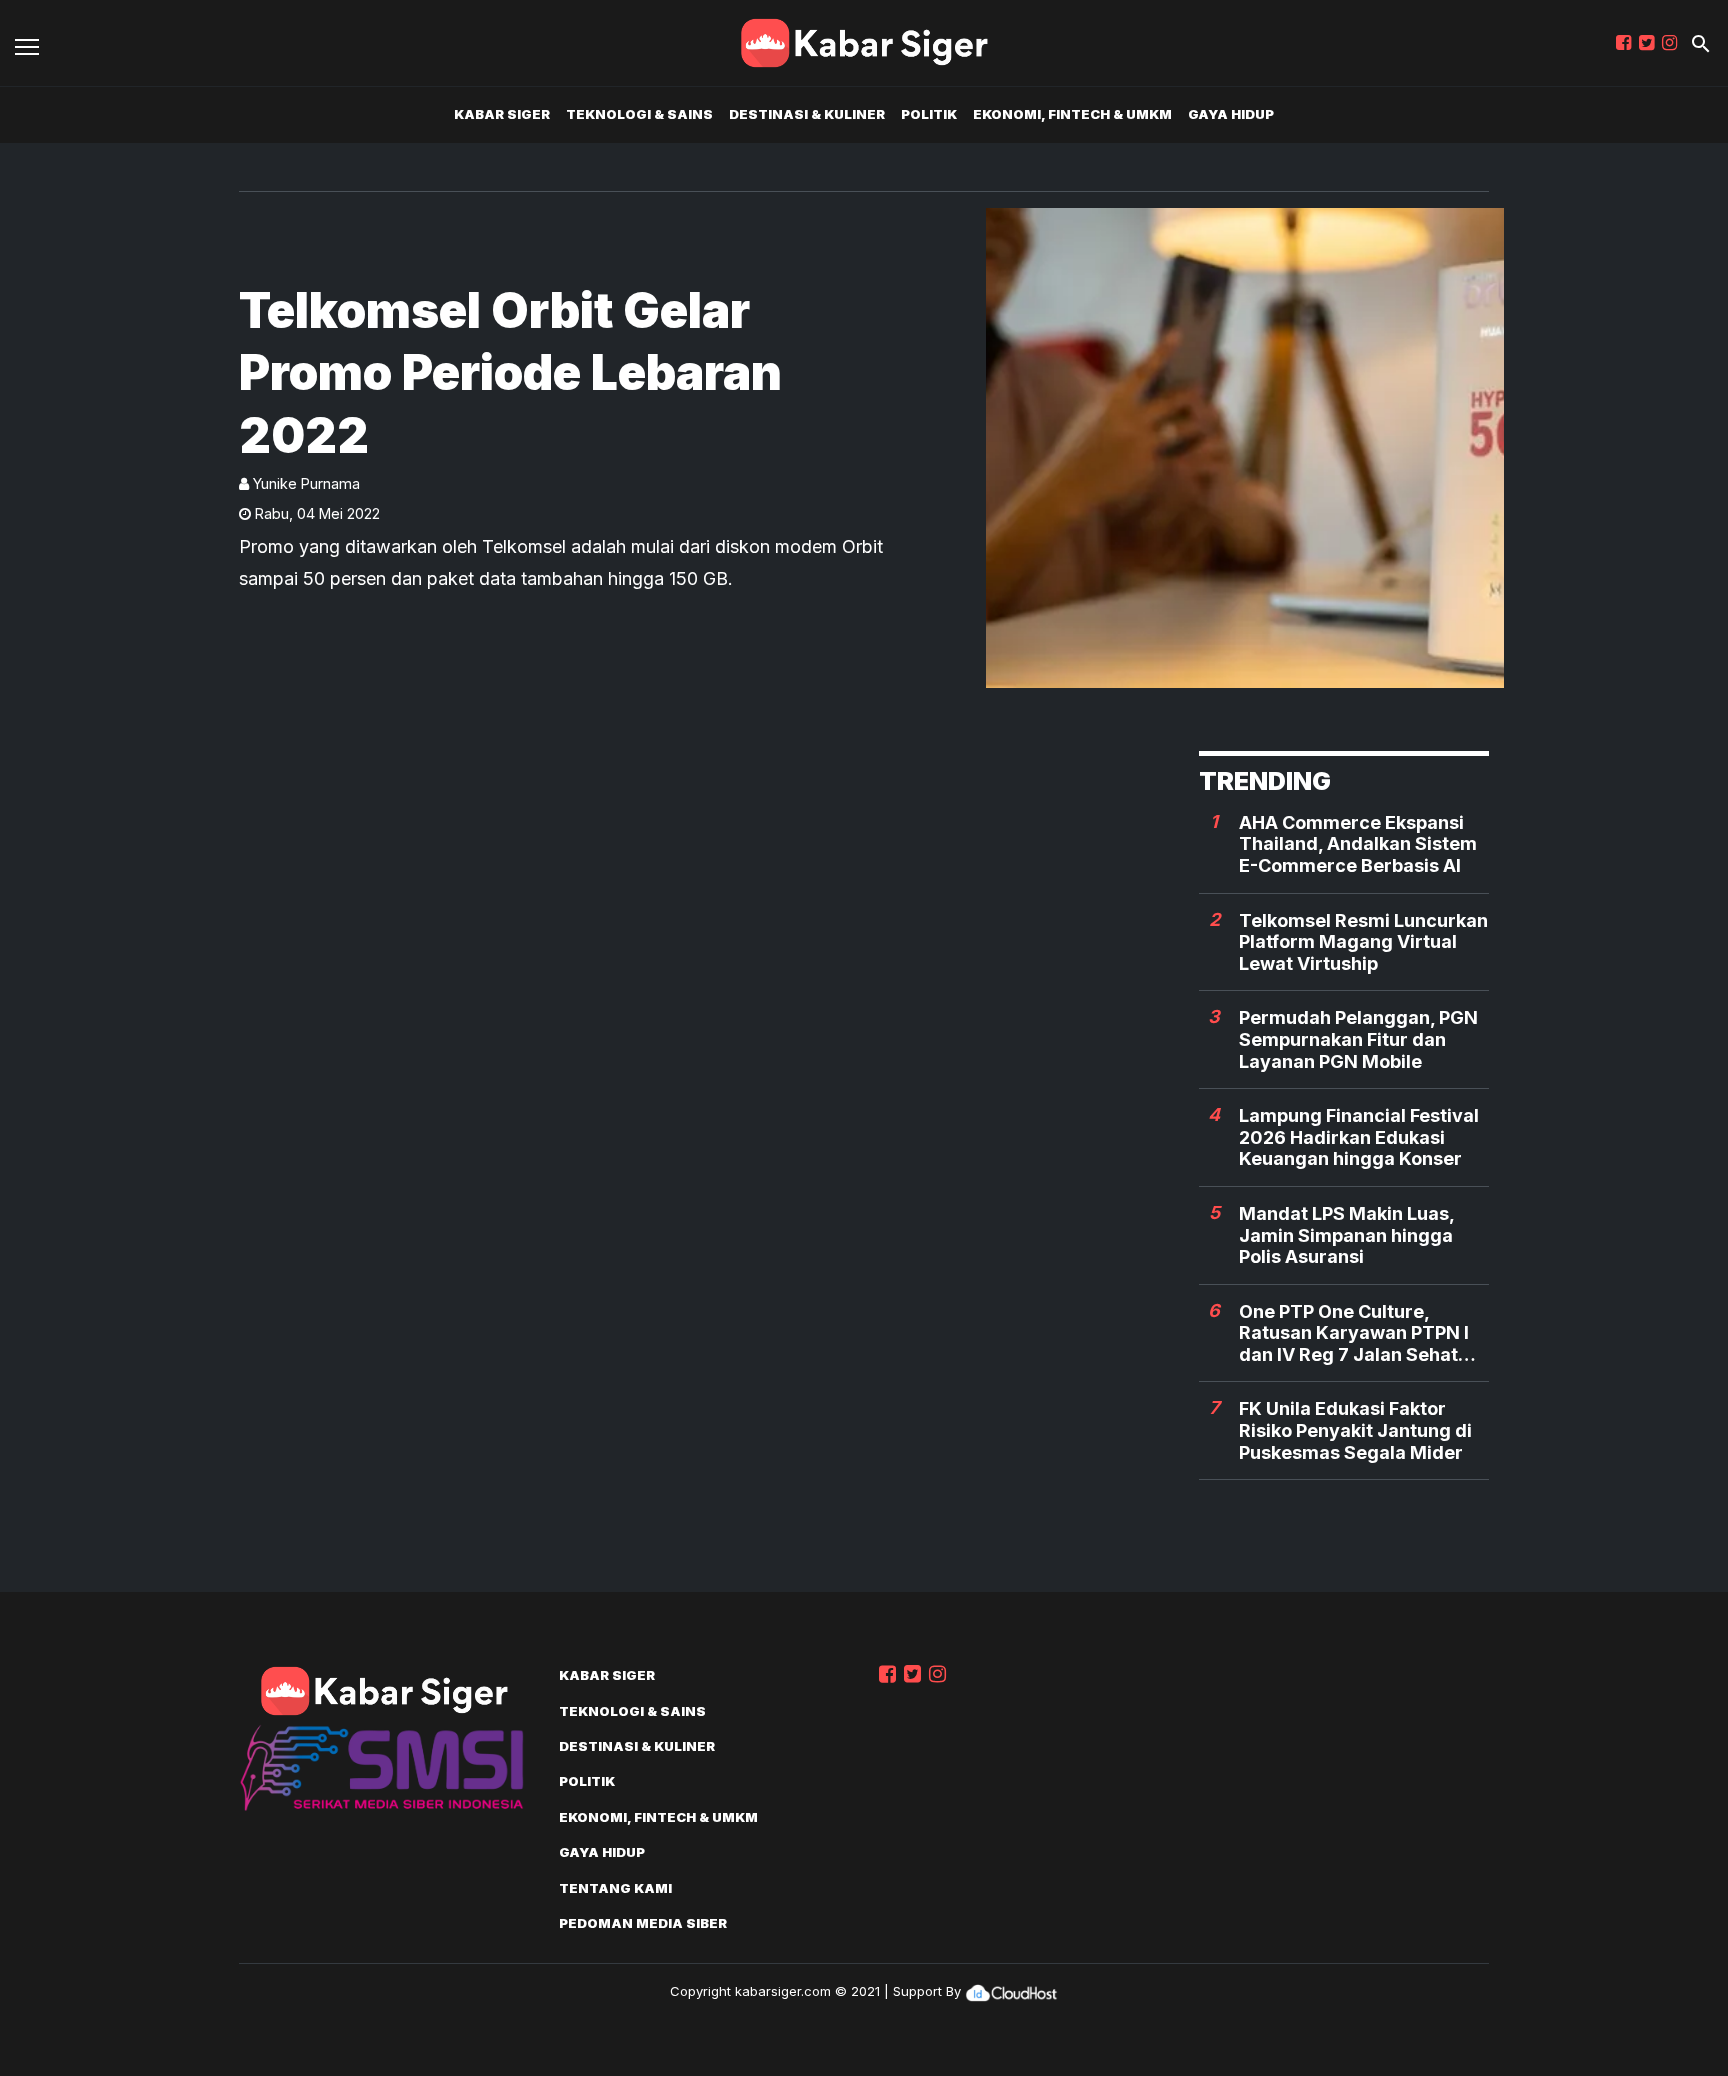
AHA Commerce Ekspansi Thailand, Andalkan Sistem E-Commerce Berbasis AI (1358, 844)
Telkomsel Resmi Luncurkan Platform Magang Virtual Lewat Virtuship (1363, 942)
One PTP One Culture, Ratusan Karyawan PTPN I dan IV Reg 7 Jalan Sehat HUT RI (1354, 1333)
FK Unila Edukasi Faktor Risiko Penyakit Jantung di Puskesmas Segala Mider (1355, 1430)
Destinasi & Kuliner (807, 114)
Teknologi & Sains (639, 114)
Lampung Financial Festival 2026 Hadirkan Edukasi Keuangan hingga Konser (1359, 1137)
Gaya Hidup (1231, 114)
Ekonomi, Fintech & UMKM (1072, 114)
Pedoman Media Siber (643, 1923)
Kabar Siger (502, 114)
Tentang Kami (615, 1888)
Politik (929, 114)
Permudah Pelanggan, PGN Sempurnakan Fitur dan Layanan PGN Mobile (1358, 1039)
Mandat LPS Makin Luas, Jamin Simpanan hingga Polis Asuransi (1346, 1235)
